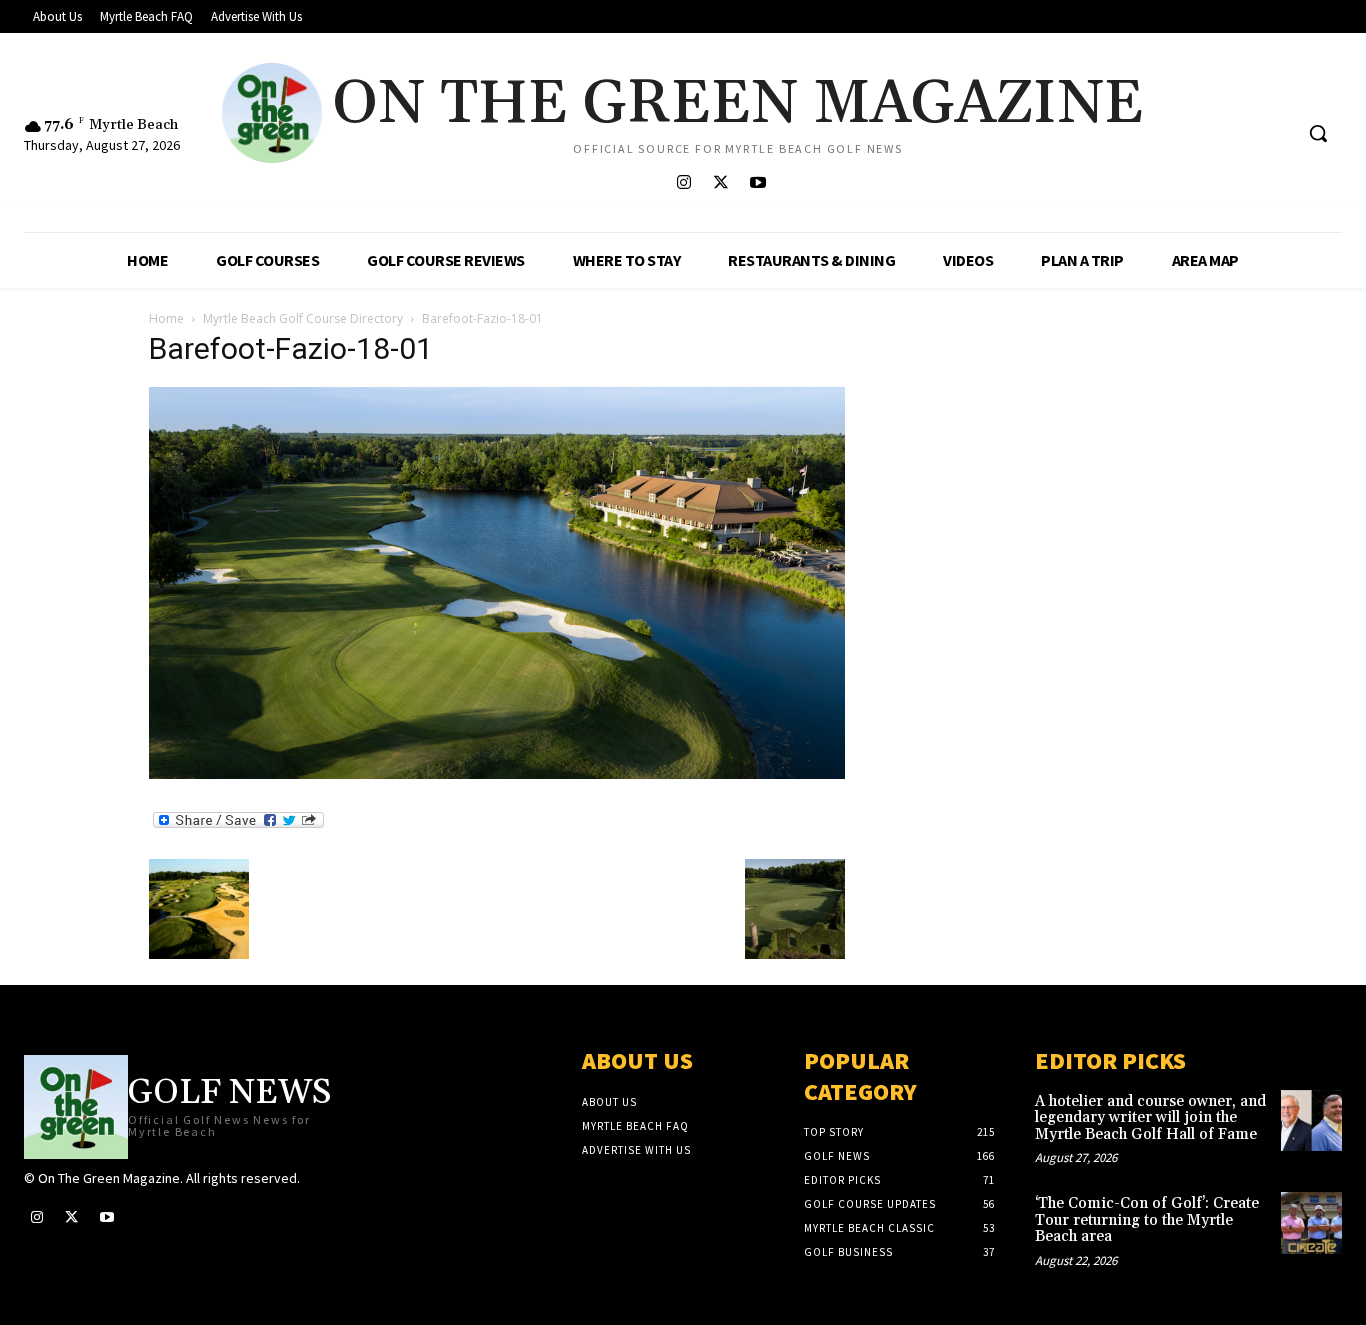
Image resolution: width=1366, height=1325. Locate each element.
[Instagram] (683, 183)
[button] (1318, 133)
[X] (720, 183)
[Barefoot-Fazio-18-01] (497, 773)
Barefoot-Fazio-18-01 (291, 348)
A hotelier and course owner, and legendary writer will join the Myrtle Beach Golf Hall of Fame (1150, 1118)
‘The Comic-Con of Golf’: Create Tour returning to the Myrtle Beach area (1147, 1220)
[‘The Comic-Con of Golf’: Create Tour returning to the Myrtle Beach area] (1311, 1222)
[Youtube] (757, 183)
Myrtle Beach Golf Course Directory (303, 318)
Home (166, 318)
